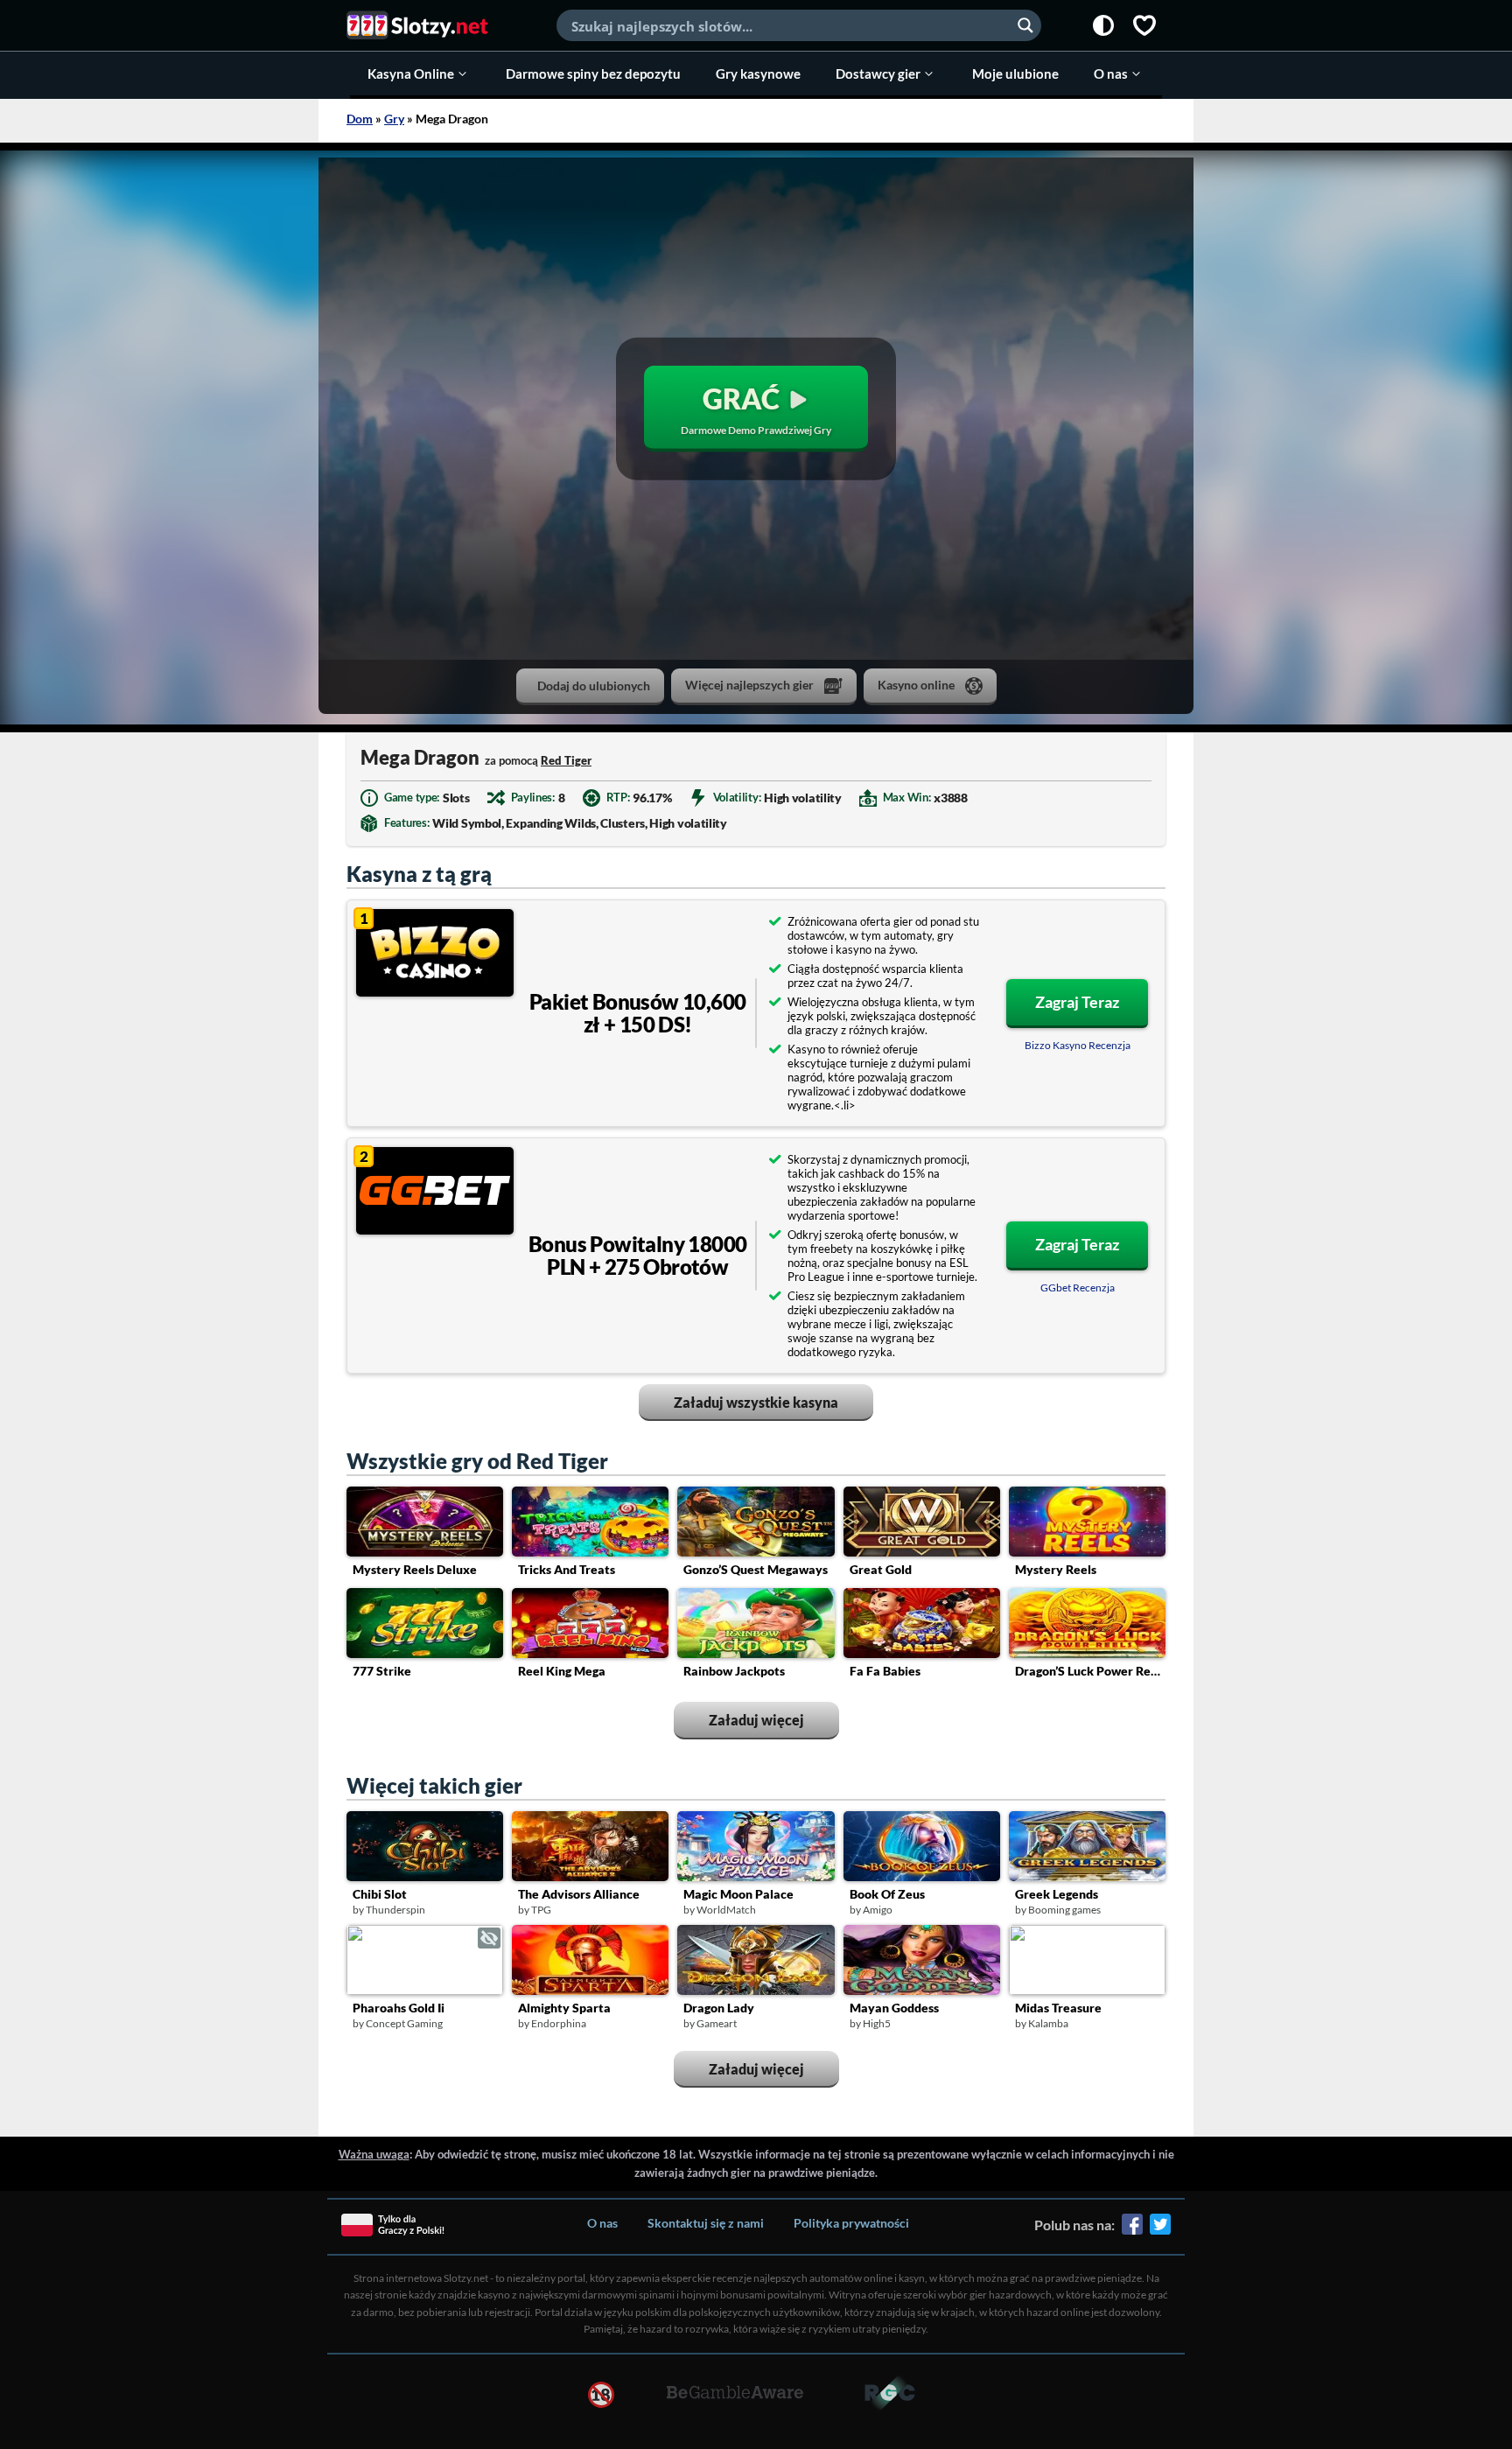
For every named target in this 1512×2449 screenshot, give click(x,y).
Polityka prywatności (851, 2223)
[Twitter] (1160, 2230)
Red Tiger (566, 760)
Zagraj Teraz (1077, 1002)
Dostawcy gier (878, 73)
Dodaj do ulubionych (594, 686)
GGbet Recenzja (1078, 1287)
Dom (360, 119)
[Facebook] (1132, 2230)
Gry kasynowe (758, 73)
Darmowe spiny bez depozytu (593, 73)
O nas (1111, 73)
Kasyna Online (411, 73)
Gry (394, 119)
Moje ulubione (1015, 73)
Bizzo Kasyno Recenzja (1078, 1045)
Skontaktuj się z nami (706, 2223)
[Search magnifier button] (1025, 25)
